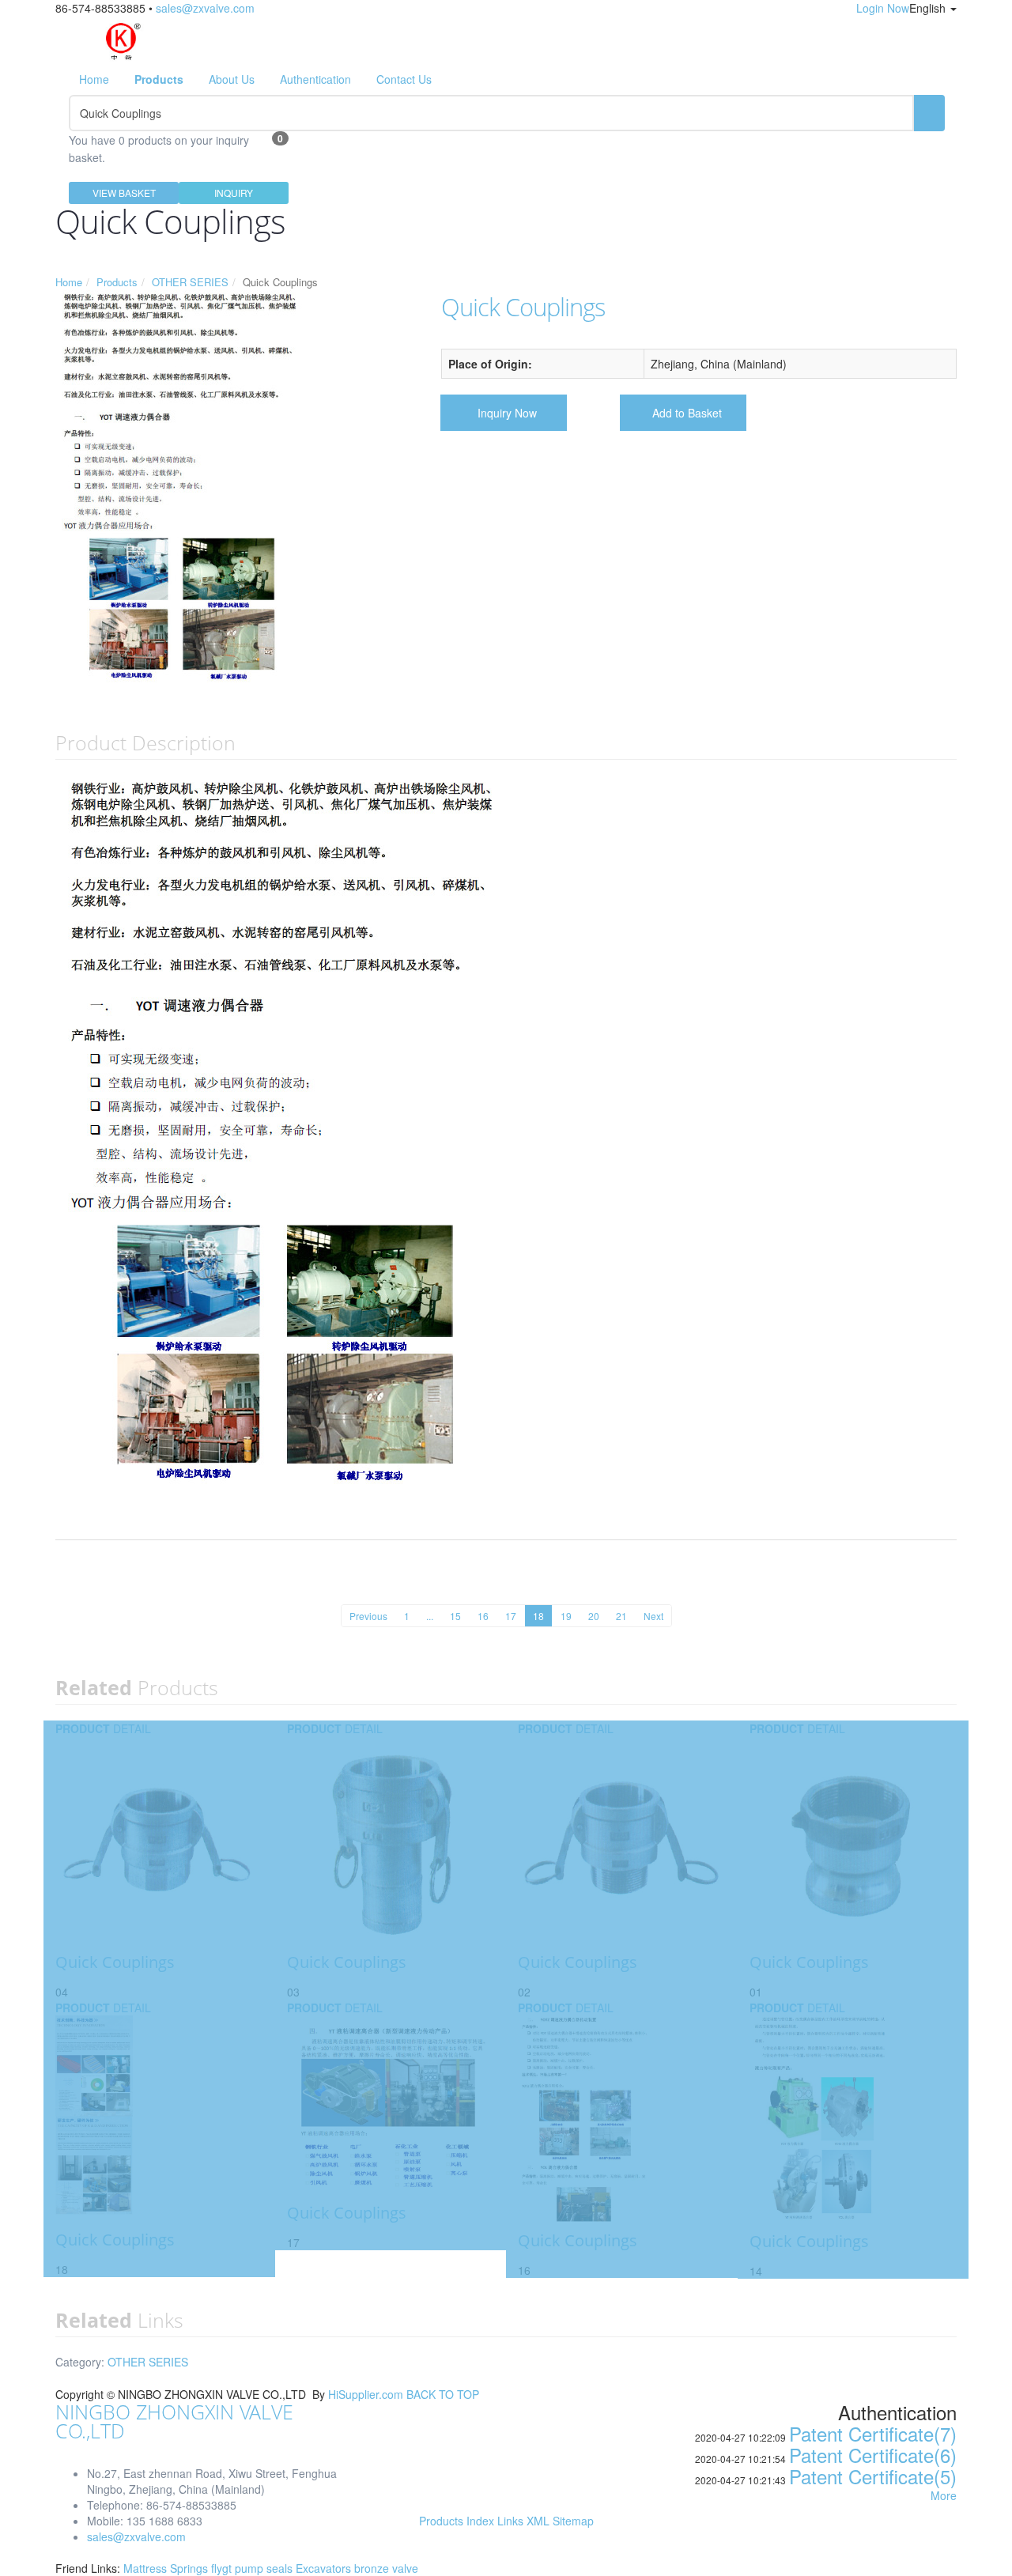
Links (510, 2521)
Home (94, 79)
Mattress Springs (167, 2568)
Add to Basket (687, 413)
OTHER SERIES (190, 282)
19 (566, 1616)
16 (483, 1616)
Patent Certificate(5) (873, 2476)
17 (511, 1616)
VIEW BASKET (124, 193)
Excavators (325, 2568)
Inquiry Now (507, 413)
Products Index (457, 2521)
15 (455, 1616)
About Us (232, 79)
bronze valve (386, 2568)
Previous (368, 1616)
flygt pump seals (253, 2568)
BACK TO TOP (443, 2394)
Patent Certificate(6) (873, 2455)
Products (117, 282)
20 (594, 1616)
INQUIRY (234, 193)
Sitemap (573, 2521)
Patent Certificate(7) (873, 2433)
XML (538, 2521)
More (944, 2495)
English (929, 8)
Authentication (315, 79)
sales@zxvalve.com (205, 8)
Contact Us (404, 79)
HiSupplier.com (366, 2394)
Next (653, 1616)
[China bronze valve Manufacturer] (122, 38)
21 (621, 1616)
